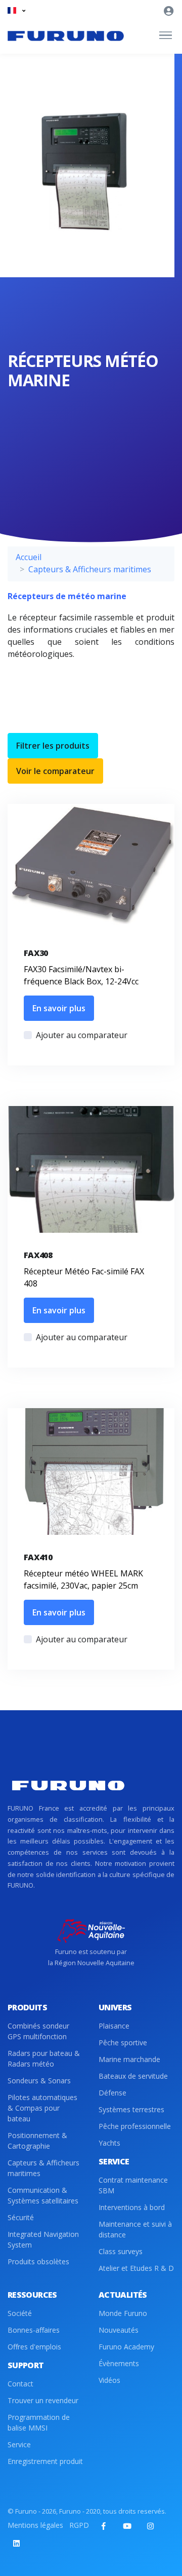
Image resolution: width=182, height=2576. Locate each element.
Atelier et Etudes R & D (136, 2268)
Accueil (29, 557)
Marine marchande (129, 2059)
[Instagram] (150, 2526)
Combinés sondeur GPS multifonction (38, 2031)
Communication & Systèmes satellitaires (43, 2195)
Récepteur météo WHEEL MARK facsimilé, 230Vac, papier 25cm (83, 1579)
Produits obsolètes (38, 2261)
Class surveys (121, 2251)
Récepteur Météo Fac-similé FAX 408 (84, 1277)
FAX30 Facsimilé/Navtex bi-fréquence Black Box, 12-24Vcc (81, 975)
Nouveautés (119, 2330)
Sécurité (21, 2217)
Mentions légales (35, 2525)
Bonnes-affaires (34, 2330)
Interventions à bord (132, 2207)
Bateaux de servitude (133, 2076)
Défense (112, 2093)
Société (20, 2313)
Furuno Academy (126, 2347)
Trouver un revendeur (43, 2400)
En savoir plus (59, 1008)
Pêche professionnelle (135, 2126)
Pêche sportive (123, 2043)
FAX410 (38, 1557)
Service (19, 2444)
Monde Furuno (123, 2313)
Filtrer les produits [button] (53, 746)
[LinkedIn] (16, 2543)
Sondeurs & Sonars (39, 2081)
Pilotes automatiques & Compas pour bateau (42, 2108)
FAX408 (38, 1255)
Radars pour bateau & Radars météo (44, 2058)
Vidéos (109, 2380)
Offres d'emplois (34, 2347)
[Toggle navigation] (166, 35)
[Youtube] (127, 2526)
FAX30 (36, 953)
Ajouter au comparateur (82, 1035)
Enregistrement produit (45, 2461)
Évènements (119, 2363)
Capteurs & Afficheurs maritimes (90, 569)
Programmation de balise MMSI (39, 2422)
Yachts (109, 2143)
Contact (20, 2384)
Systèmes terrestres (131, 2109)
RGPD (79, 2525)
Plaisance (114, 2026)
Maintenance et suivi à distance (135, 2229)
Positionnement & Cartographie (37, 2141)
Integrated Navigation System (43, 2239)
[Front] (66, 35)
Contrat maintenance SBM (133, 2185)
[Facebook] (104, 2526)
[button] (16, 10)
